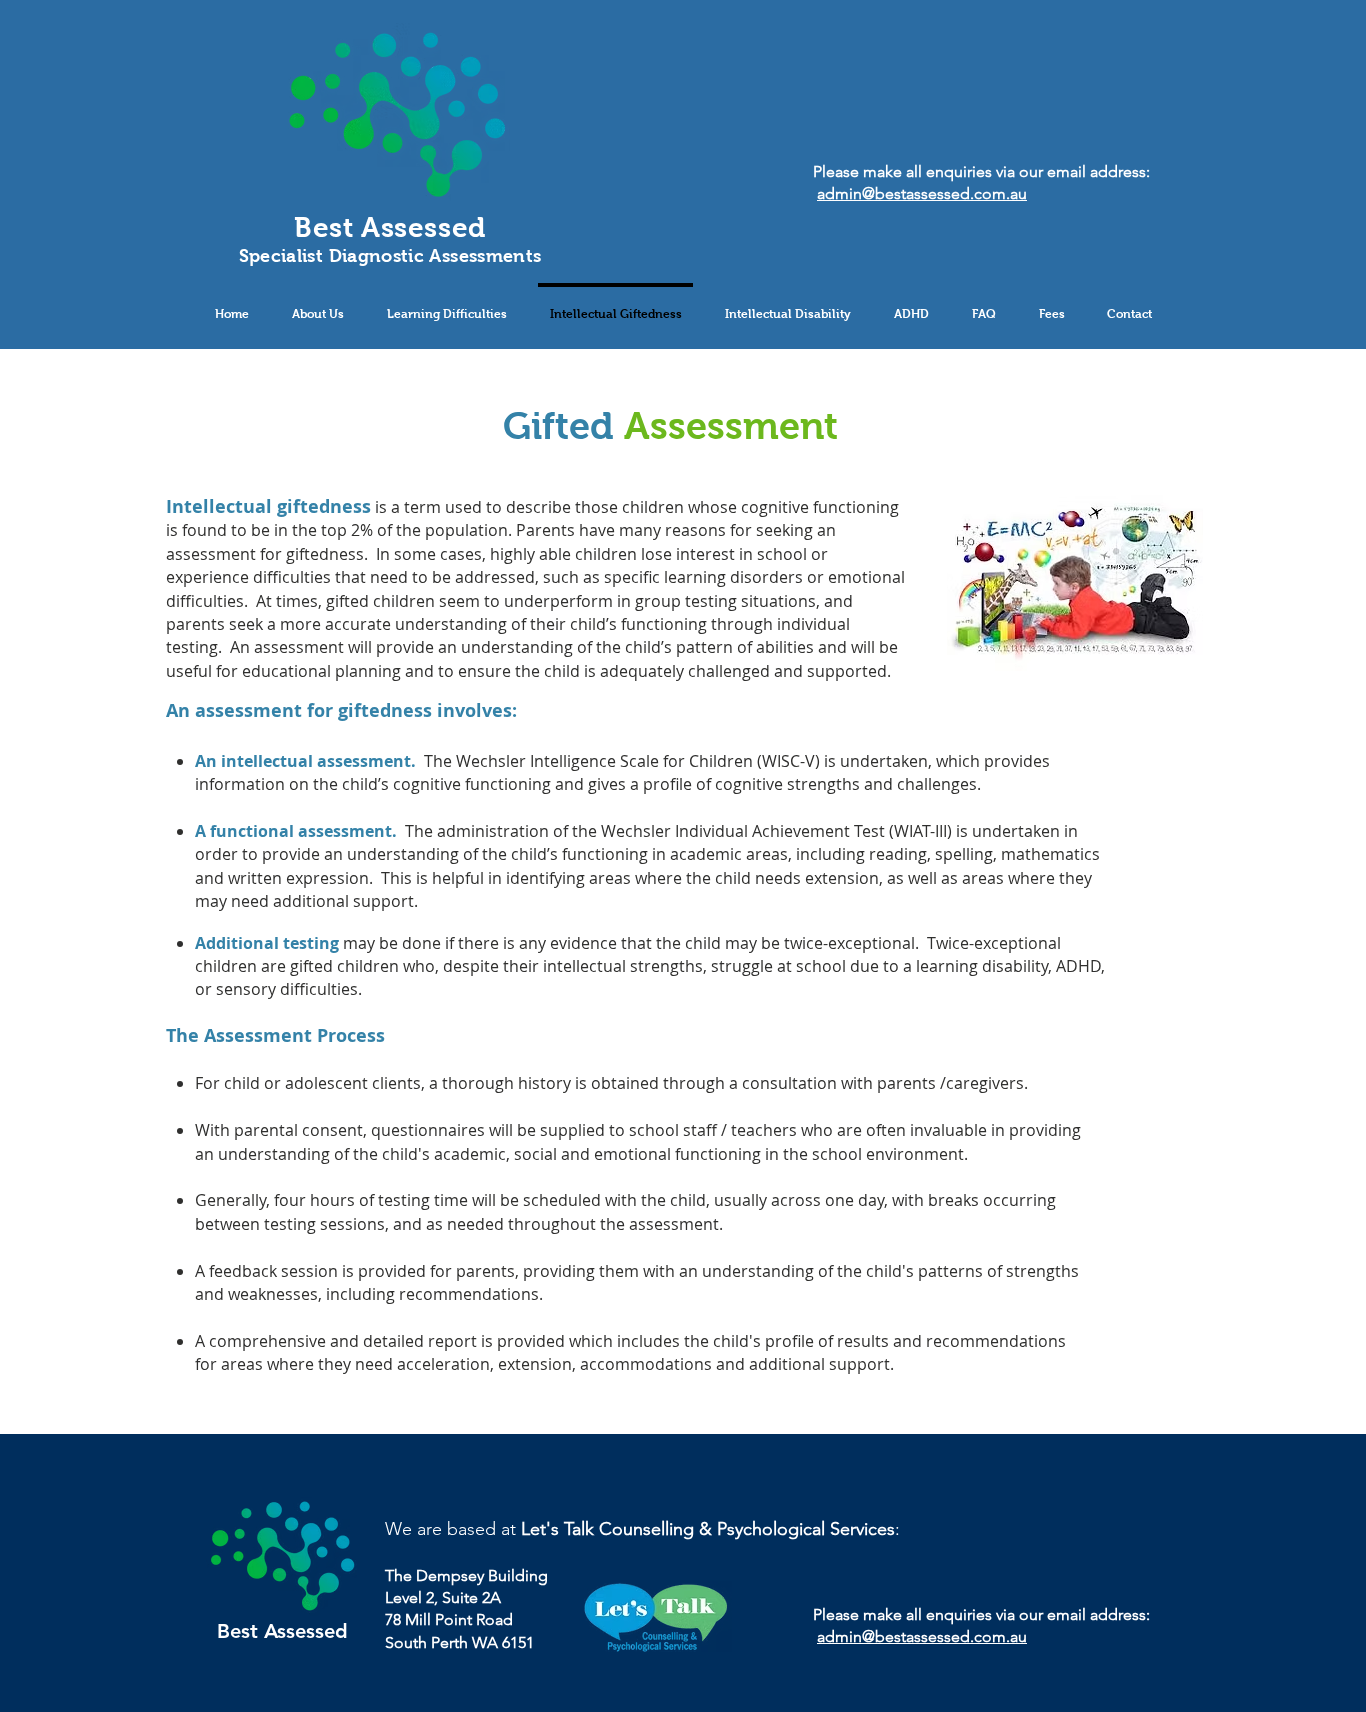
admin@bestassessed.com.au (922, 193)
